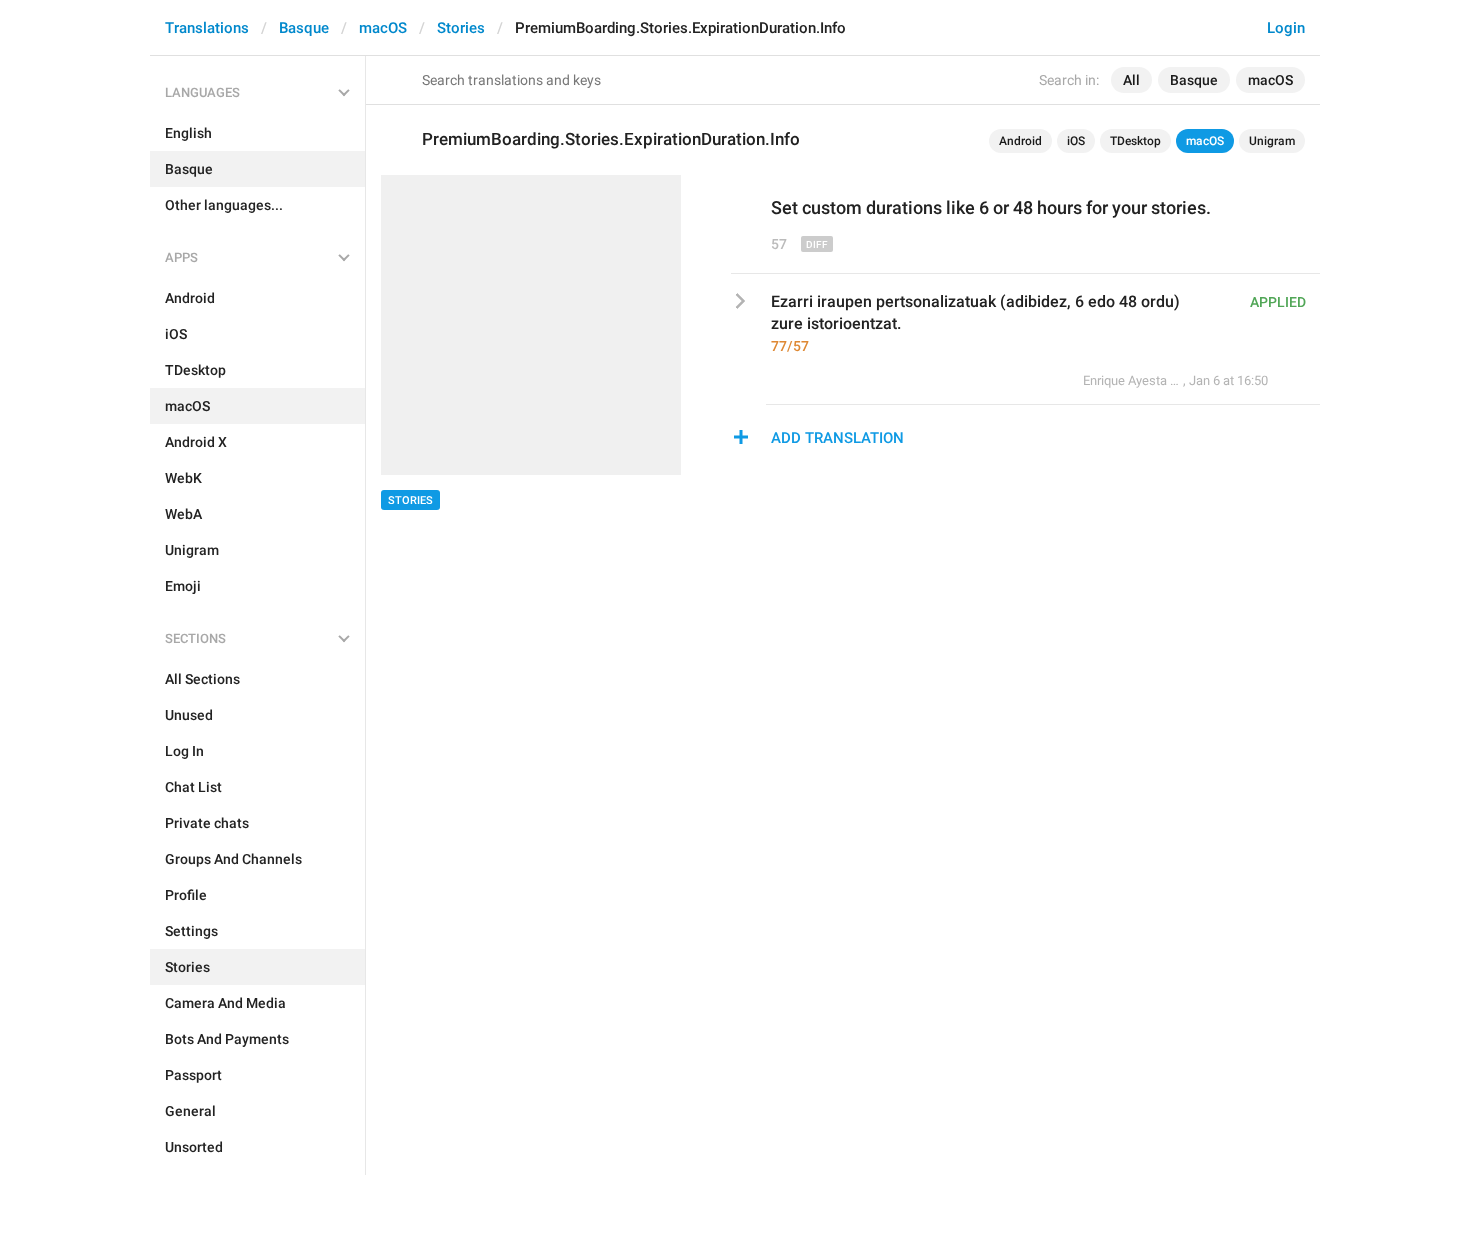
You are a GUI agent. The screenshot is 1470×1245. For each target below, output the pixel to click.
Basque (304, 28)
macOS (383, 28)
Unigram (1272, 141)
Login (1286, 28)
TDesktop (1135, 141)
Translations (207, 28)
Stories (461, 28)
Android (1020, 141)
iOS (1076, 141)
